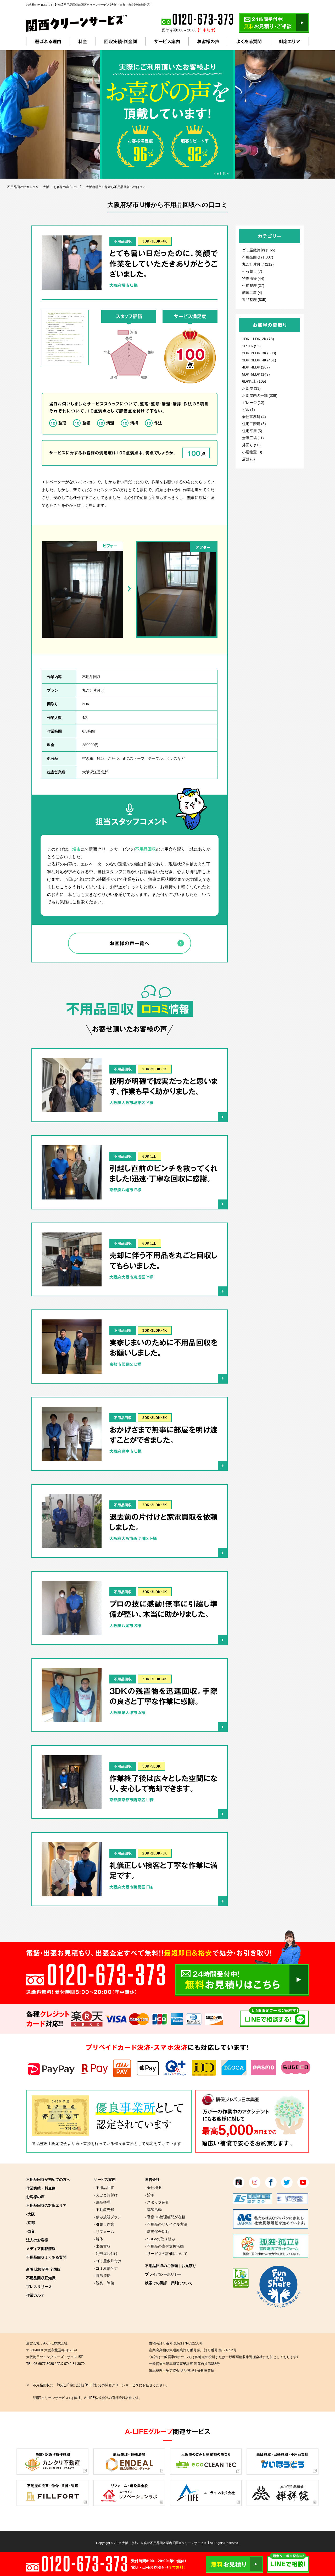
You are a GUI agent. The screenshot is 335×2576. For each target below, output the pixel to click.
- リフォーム (104, 2231)
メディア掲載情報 (41, 2248)
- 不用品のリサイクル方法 (166, 2224)
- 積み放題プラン (108, 2217)
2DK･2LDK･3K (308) (259, 353)
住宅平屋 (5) (252, 431)
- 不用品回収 (104, 2187)
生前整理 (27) (253, 285)
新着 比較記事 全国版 (43, 2269)
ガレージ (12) (253, 402)
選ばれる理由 (48, 41)
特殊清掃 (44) (253, 278)
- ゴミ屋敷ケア (106, 2268)
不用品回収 (123, 241)
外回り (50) (251, 445)
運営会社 (152, 2179)
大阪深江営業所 (95, 772)
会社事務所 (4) (254, 416)
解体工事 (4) (252, 292)
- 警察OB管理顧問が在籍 (165, 2217)
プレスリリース (39, 2286)
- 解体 (98, 2239)
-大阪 (30, 2214)
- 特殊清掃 (102, 2275)
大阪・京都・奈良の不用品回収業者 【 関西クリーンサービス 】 (166, 2543)
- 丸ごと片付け (106, 2195)
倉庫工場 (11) (253, 438)
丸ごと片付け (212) (258, 264)
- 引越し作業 (104, 2224)
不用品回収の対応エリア (46, 2205)
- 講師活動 (153, 2209)
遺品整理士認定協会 (50, 2143)
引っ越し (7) (252, 271)
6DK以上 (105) (254, 381)
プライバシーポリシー (163, 2274)
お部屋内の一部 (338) (260, 395)
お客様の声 (208, 41)
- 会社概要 (153, 2187)
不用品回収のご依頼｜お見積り (171, 2265)
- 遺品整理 (102, 2202)
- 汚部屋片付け (106, 2253)
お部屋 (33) (251, 388)
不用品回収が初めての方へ (48, 2179)
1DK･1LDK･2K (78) (258, 339)
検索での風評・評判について (169, 2283)
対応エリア (289, 41)
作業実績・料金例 (41, 2188)
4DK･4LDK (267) (256, 367)
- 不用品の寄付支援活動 (164, 2246)
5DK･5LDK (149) (256, 374)
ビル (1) (249, 409)
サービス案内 (167, 41)
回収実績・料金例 (121, 41)
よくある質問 (249, 41)
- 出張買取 (102, 2246)
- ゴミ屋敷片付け (108, 2261)
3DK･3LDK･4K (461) (259, 360)
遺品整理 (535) (254, 299)
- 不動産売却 (104, 2209)
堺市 (76, 849)
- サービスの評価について (166, 2253)
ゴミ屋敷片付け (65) (259, 250)
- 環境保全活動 (157, 2231)
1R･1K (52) (251, 346)
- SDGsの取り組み (160, 2239)
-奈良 (30, 2231)
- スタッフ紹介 (157, 2202)
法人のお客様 (37, 2240)
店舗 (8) (249, 459)
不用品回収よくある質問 (46, 2257)
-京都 (30, 2222)
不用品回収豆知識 (41, 2278)
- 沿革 (150, 2195)
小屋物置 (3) (252, 452)
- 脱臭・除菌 (104, 2283)
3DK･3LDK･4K (155, 241)
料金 (83, 41)
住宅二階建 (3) (254, 423)
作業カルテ (35, 2295)
